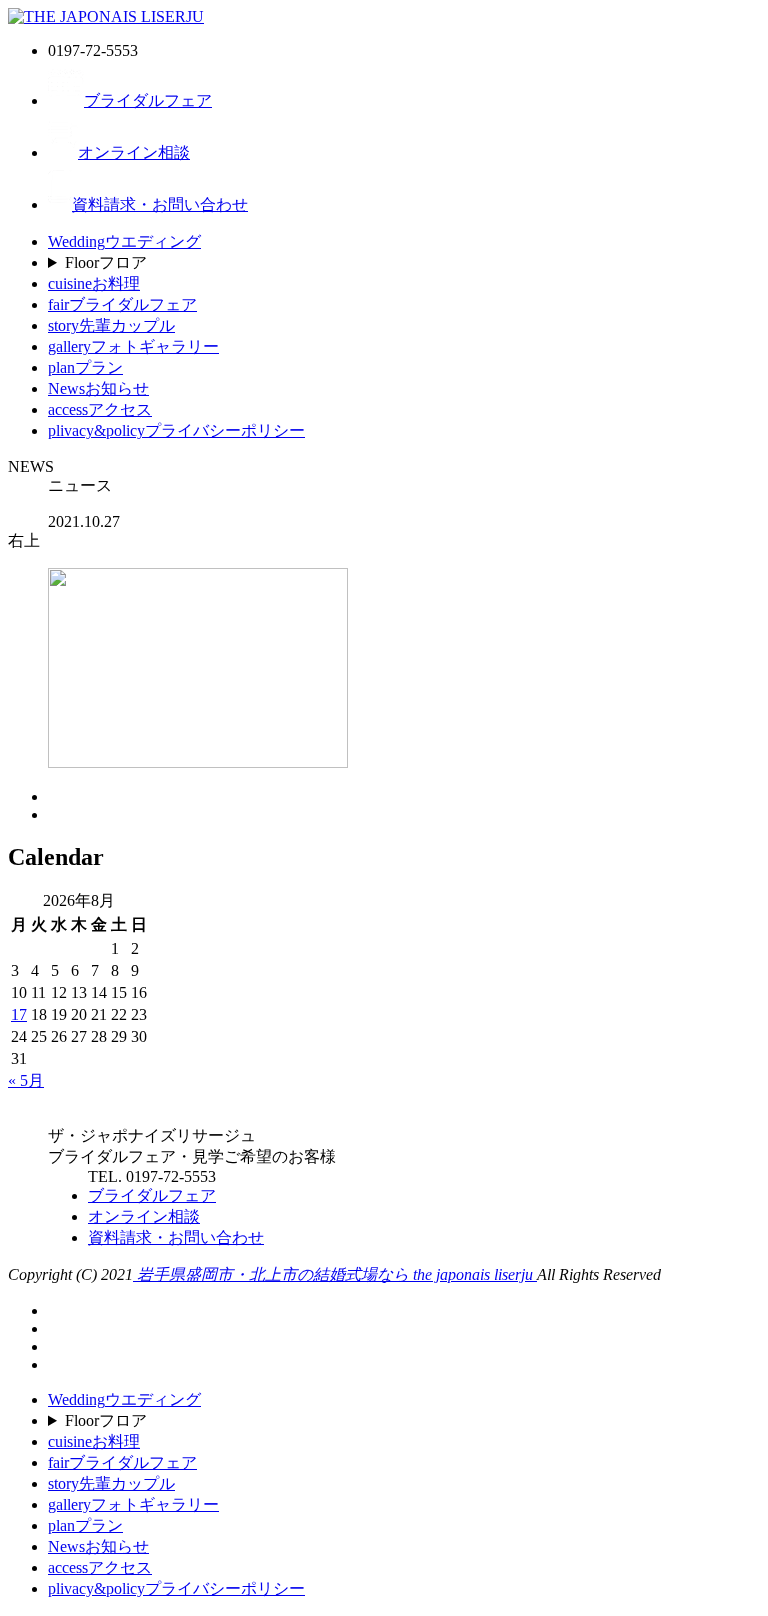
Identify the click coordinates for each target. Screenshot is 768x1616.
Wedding (124, 241)
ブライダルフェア (148, 100)
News (98, 388)
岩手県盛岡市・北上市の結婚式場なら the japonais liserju (335, 1274)
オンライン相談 (134, 152)
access (100, 409)
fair (122, 304)
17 (19, 1014)
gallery (133, 346)
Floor (106, 262)
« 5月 (26, 1080)
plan (85, 367)
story (111, 325)
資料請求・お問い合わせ (160, 204)
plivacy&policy (176, 430)
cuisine (94, 283)
